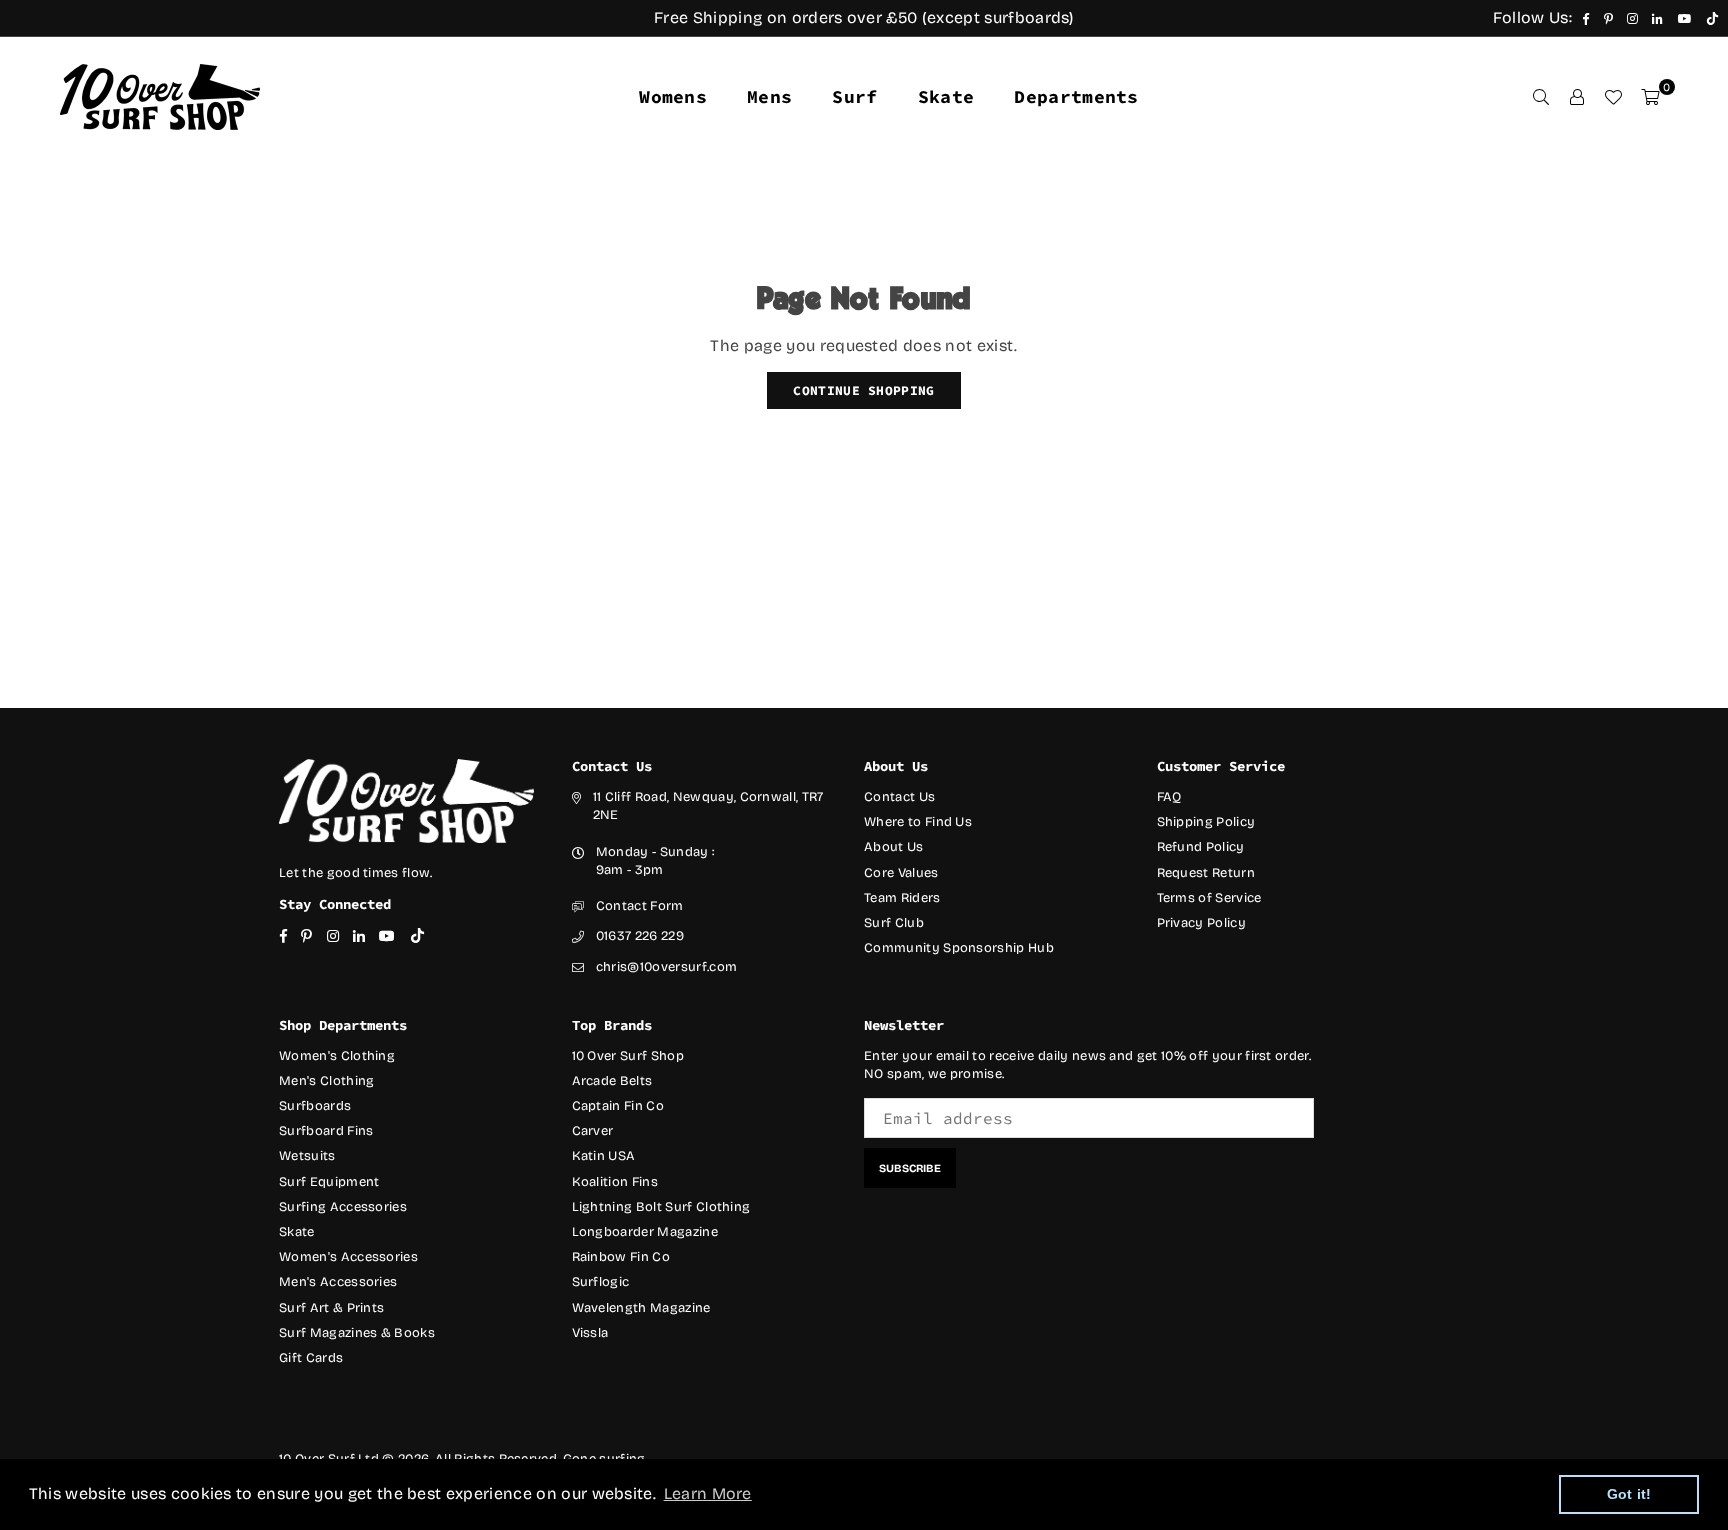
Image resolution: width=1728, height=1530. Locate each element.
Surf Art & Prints (331, 1308)
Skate (946, 96)
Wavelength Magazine (641, 1308)
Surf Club (894, 923)
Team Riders (902, 898)
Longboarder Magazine (645, 1232)
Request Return (1206, 873)
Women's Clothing (337, 1056)
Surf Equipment (329, 1182)
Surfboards (315, 1106)
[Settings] (1577, 97)
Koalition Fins (615, 1182)
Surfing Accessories (343, 1207)
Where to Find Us (918, 822)
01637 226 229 (640, 936)
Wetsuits (307, 1156)
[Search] (1541, 97)
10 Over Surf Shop (628, 1056)
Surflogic (601, 1282)
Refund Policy (1201, 847)
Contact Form (640, 906)
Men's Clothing (326, 1081)
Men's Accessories (338, 1282)
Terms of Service (1209, 898)
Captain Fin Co (618, 1106)
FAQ (1169, 797)
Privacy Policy (1201, 923)
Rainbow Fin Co (621, 1257)
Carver (593, 1131)
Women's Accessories (348, 1257)
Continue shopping (863, 390)
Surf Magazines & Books (357, 1333)
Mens (769, 96)
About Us (894, 847)
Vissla (590, 1333)
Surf (854, 96)
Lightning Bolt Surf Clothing (661, 1207)
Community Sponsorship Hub (959, 948)
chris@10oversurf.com (666, 967)
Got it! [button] (1629, 1494)
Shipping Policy (1206, 822)
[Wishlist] (1613, 97)
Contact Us (899, 797)
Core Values (901, 873)
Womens (673, 96)
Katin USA (604, 1156)
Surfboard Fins (326, 1131)
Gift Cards (311, 1358)
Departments (1076, 96)
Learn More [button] (708, 1493)
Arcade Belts (612, 1081)
